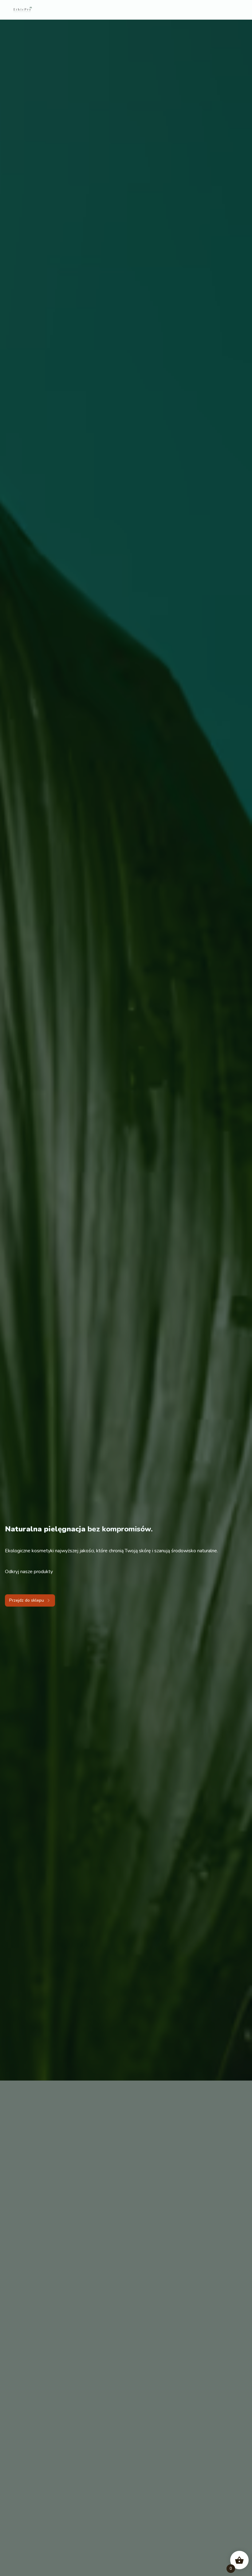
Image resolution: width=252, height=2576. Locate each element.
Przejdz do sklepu (27, 1600)
